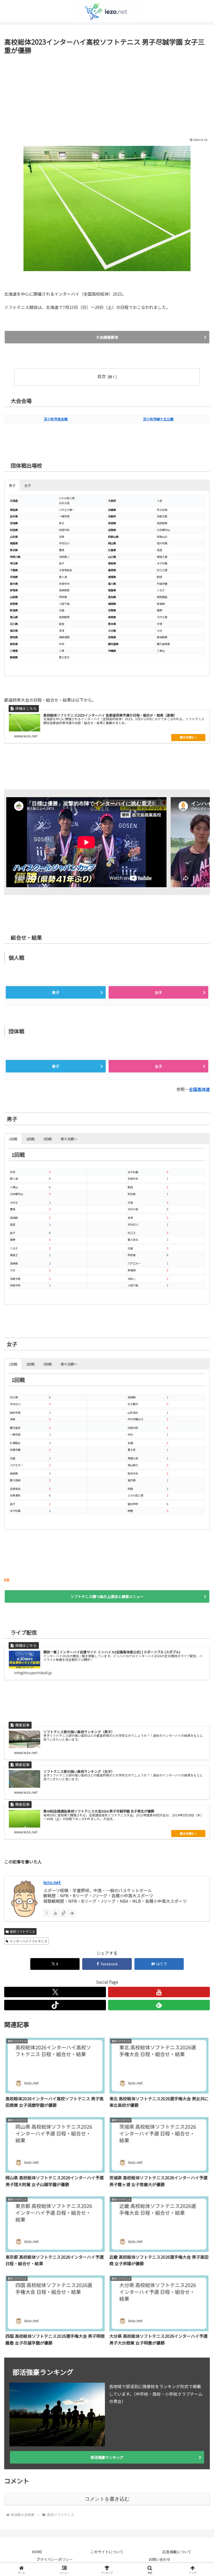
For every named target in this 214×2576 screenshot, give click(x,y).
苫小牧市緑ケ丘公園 (158, 419)
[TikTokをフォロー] (64, 1913)
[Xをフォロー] (47, 1913)
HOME (37, 2552)
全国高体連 (199, 1089)
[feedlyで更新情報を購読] (72, 1913)
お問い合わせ (159, 2559)
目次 (102, 376)
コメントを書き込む (107, 2499)
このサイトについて (107, 2552)
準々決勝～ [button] (69, 1139)
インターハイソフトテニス (28, 1941)
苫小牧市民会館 (56, 419)
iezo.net (52, 1882)
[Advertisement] (107, 95)
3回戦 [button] (48, 1139)
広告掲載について (177, 2552)
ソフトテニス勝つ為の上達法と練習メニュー (107, 1596)
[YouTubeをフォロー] (55, 1913)
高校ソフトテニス (22, 1931)
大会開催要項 (107, 337)
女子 (158, 992)
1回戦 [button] (13, 1139)
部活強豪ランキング (107, 2457)
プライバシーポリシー (55, 2559)
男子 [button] (12, 485)
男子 (56, 992)
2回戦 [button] (30, 1139)
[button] (198, 1417)
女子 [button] (28, 485)
